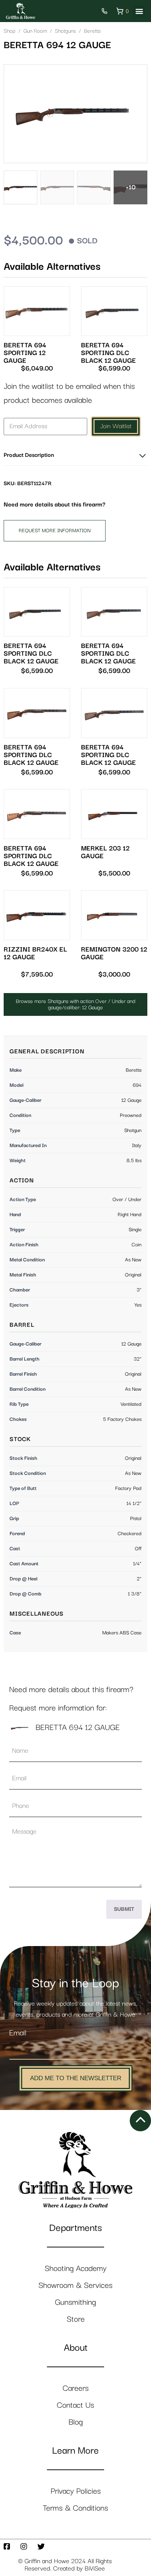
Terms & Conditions (75, 2508)
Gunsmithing (75, 2302)
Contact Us (75, 2405)
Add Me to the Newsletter (76, 2078)
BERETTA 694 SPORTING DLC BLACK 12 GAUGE (108, 353)
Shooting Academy (76, 2269)
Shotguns (65, 31)
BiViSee (95, 2569)
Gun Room (35, 31)
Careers (76, 2388)
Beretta (92, 31)
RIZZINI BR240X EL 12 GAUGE (35, 953)
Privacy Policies (76, 2491)
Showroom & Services (75, 2285)
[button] (139, 11)
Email (18, 2033)
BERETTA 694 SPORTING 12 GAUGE (25, 353)
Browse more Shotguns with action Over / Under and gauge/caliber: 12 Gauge (75, 1004)
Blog (76, 2422)
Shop (10, 31)
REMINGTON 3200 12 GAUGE (114, 953)
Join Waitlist (116, 426)
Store (76, 2319)
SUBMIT (124, 1909)
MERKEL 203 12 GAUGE (105, 852)
